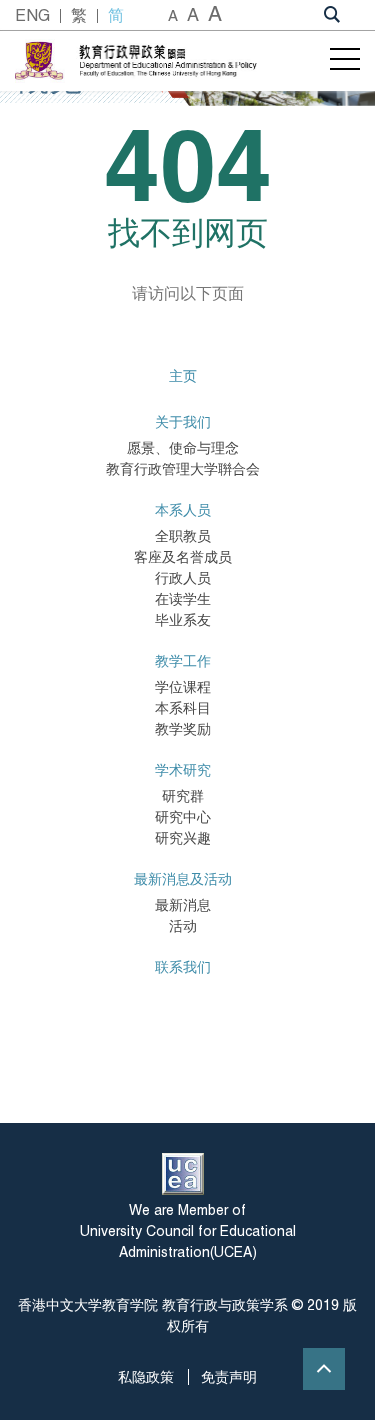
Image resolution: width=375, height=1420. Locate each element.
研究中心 (183, 817)
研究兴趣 (183, 838)
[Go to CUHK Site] (41, 61)
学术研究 (183, 770)
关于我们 (183, 422)
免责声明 (229, 1377)
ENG (32, 15)
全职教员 (183, 536)
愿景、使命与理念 (183, 448)
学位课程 (183, 687)
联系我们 (183, 967)
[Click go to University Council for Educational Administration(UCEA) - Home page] (183, 1174)
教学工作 (183, 661)
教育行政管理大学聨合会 (183, 469)
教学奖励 (183, 729)
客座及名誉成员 (183, 557)
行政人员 (183, 578)
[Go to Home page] (166, 60)
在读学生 (183, 599)
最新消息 (183, 905)
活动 (183, 926)
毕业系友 (183, 620)
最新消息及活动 (183, 879)
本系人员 (183, 510)
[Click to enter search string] (332, 13)
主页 (183, 376)
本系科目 (183, 708)
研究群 (183, 796)
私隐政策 (146, 1377)
